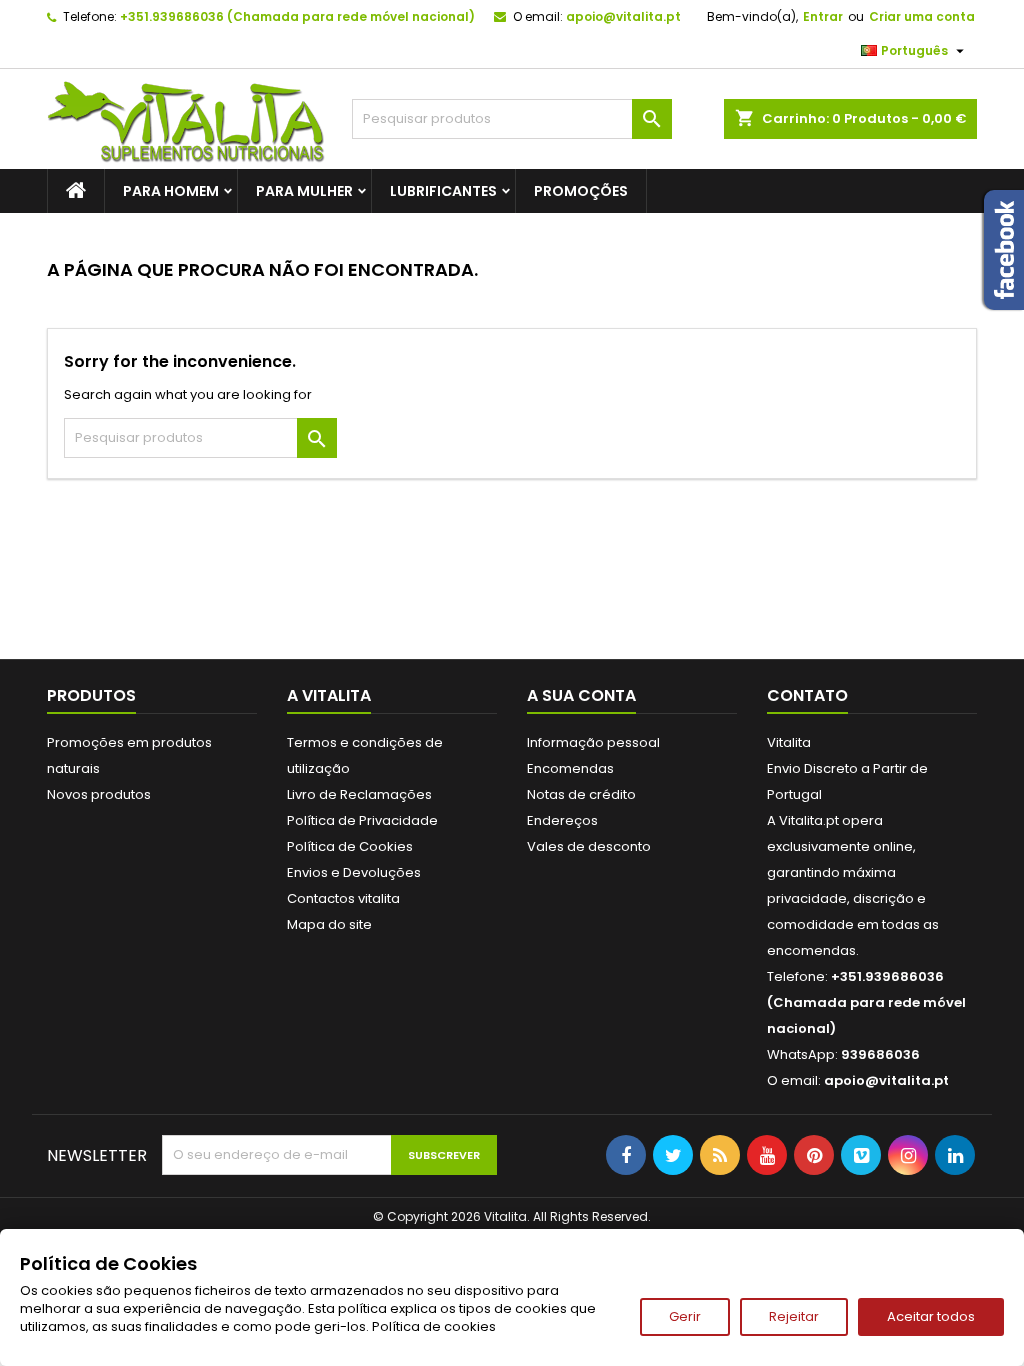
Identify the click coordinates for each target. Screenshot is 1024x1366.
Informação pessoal (593, 742)
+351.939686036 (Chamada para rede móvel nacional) (297, 16)
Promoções (581, 191)
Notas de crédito (581, 794)
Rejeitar (794, 1316)
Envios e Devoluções (354, 872)
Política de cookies (434, 1326)
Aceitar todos (931, 1316)
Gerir (685, 1316)
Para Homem (171, 191)
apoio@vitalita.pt (623, 16)
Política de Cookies (350, 846)
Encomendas (570, 768)
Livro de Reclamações (359, 794)
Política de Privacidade (362, 820)
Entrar (823, 16)
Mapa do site (329, 924)
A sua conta (581, 695)
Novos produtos (99, 794)
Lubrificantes (443, 191)
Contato (807, 695)
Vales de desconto (589, 846)
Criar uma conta (922, 16)
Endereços (562, 820)
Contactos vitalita (343, 898)
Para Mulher (304, 191)
